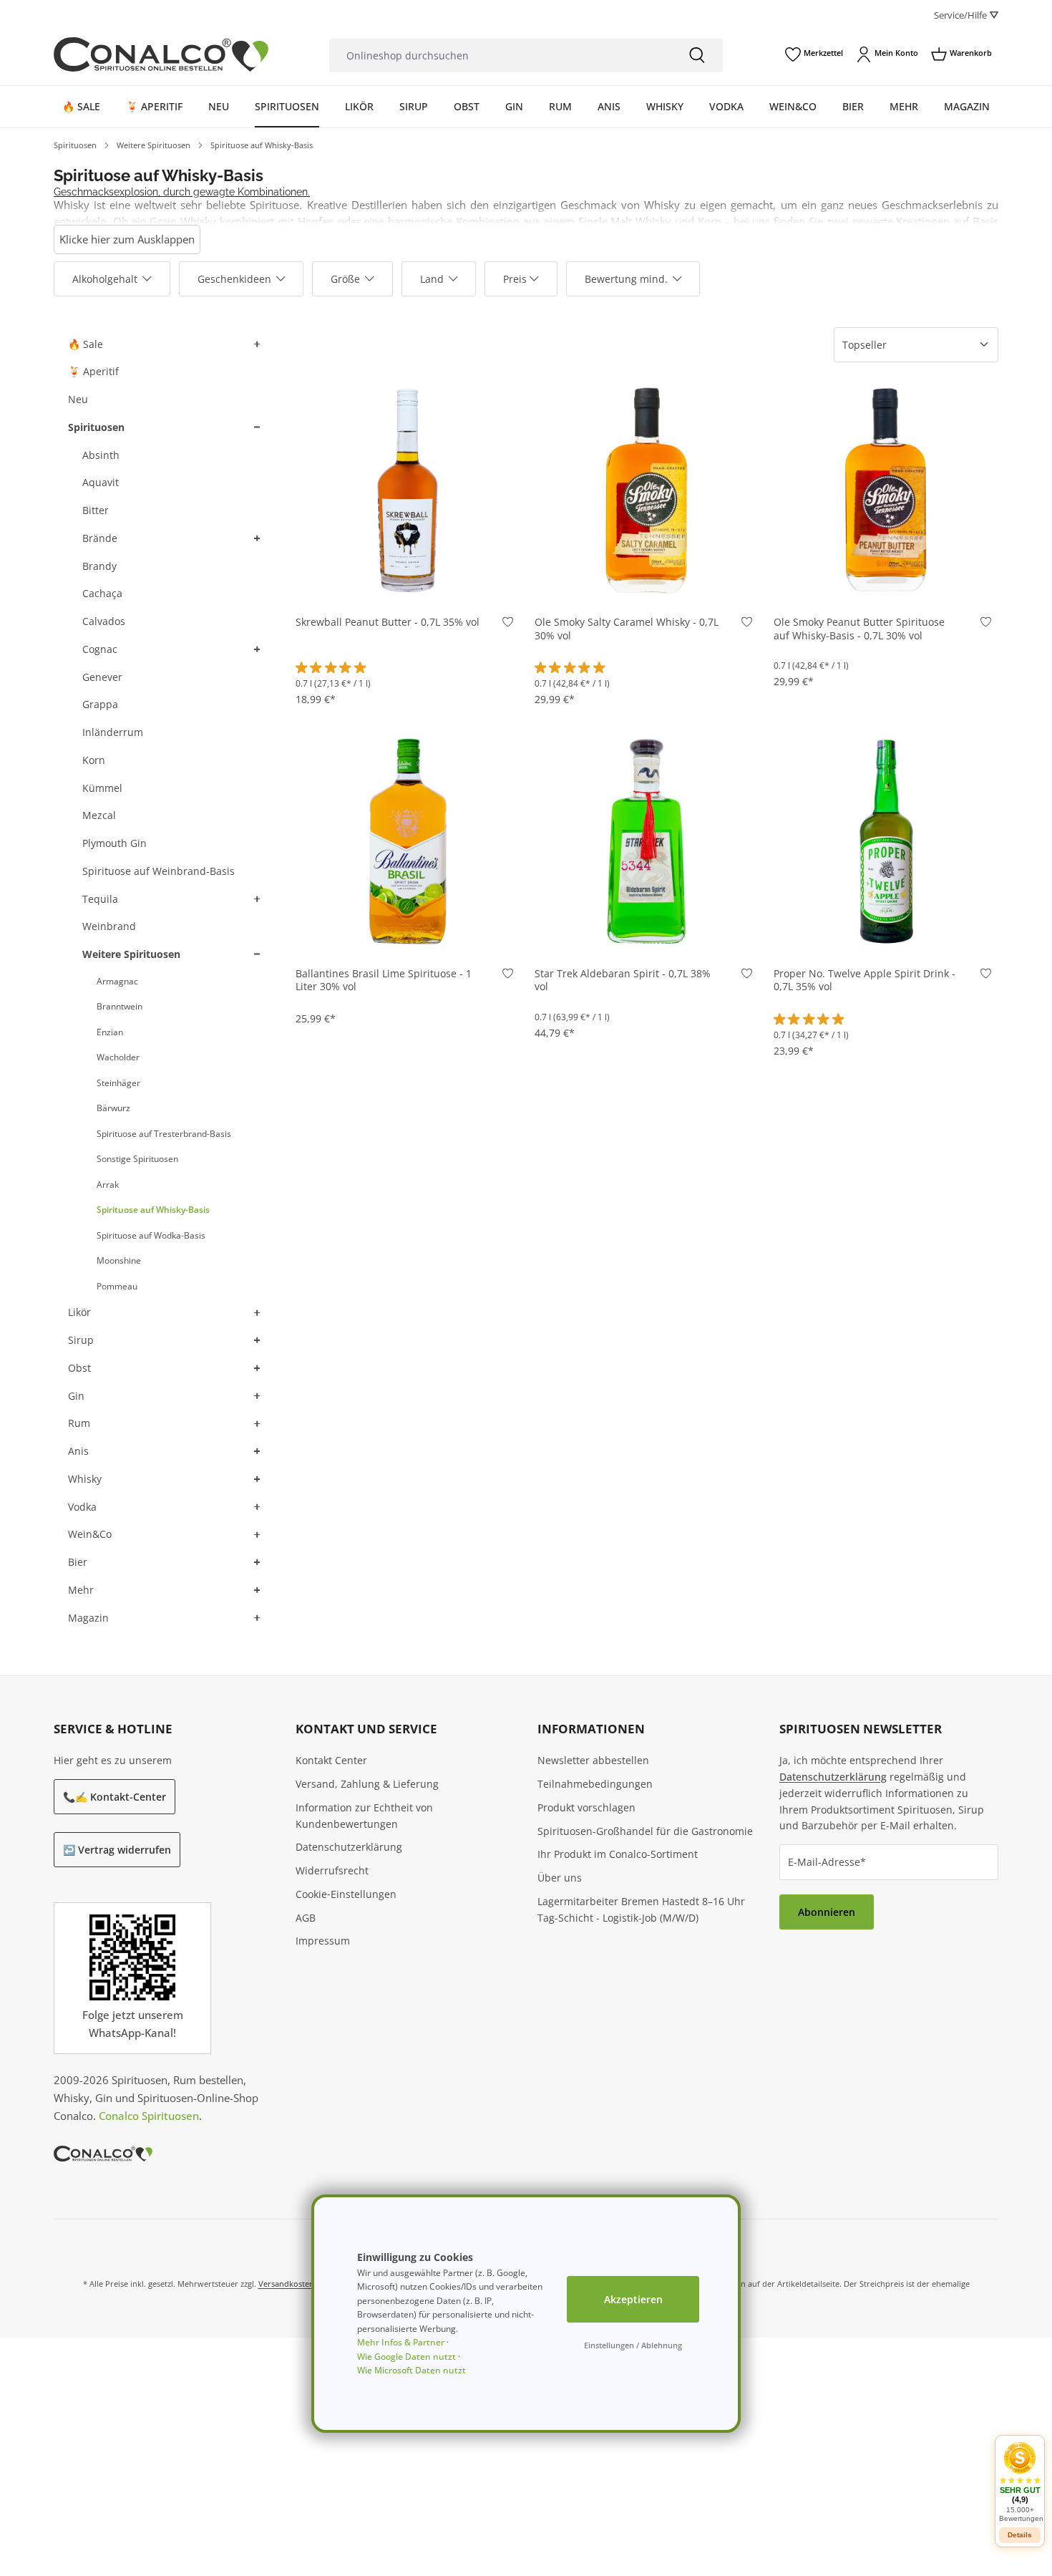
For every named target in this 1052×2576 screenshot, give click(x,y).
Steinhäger (118, 1083)
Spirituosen (96, 427)
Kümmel (102, 788)
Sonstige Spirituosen (137, 1159)
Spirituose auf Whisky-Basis (153, 1210)
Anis (78, 1451)
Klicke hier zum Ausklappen (127, 239)
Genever (102, 677)
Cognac (100, 649)
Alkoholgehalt (105, 279)
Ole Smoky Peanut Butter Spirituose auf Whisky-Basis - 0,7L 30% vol (859, 629)
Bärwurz (113, 1108)
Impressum (323, 1941)
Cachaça (102, 593)
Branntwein (120, 1006)
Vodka (82, 1507)
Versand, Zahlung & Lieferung (367, 1784)
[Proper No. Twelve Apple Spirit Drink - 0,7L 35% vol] (886, 840)
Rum (79, 1423)
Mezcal (99, 815)
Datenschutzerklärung (349, 1847)
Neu (78, 399)
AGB (306, 1918)
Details (1020, 2535)
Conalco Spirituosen (149, 2116)
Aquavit (101, 482)
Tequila (100, 899)
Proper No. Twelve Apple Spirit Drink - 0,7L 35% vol (865, 980)
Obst (79, 1368)
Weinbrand (109, 926)
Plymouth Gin (115, 843)
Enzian (110, 1032)
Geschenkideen (234, 279)
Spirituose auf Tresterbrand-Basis (164, 1134)
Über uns (560, 1878)
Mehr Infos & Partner (401, 2342)
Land (432, 279)
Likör (79, 1312)
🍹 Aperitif (93, 371)
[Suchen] (697, 55)
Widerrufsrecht (332, 1870)
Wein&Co (90, 1534)
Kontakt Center (331, 1760)
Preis (515, 279)
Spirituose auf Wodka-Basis (151, 1235)
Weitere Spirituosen (131, 954)
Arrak (108, 1185)
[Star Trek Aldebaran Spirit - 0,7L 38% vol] (647, 840)
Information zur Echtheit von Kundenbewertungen (364, 1816)
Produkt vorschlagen (586, 1807)
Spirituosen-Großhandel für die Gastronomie (645, 1831)
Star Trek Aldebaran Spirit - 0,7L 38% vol (623, 980)
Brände (100, 538)
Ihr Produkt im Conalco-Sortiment (618, 1854)
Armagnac (117, 981)
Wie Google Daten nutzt (406, 2357)
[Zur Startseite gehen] (161, 54)
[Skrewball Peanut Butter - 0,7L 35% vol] (408, 489)
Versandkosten (286, 2284)
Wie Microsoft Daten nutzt (411, 2370)
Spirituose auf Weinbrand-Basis (159, 871)
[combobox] (500, 55)
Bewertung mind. (626, 279)
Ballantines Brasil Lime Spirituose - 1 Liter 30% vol (384, 980)
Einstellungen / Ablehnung (633, 2345)
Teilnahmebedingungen (595, 1784)
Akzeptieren (633, 2299)
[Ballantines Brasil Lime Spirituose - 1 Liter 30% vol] (408, 840)
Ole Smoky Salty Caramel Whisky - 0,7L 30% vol (627, 629)
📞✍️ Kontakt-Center (115, 1797)
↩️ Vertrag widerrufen (117, 1850)
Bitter (96, 510)
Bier (78, 1562)
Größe (345, 279)
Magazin (88, 1618)
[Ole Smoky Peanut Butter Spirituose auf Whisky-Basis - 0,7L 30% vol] (886, 489)
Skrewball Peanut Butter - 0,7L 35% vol (388, 622)
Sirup (81, 1340)
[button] (255, 345)
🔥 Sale (86, 344)
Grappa (100, 704)
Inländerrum (113, 732)
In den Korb (408, 580)
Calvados (104, 621)
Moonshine (119, 1260)
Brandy (99, 566)
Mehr (81, 1590)
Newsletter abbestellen (593, 1760)
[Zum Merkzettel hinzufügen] (508, 625)
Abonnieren (827, 1912)
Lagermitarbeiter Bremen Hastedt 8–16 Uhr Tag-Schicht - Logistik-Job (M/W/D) (641, 1909)
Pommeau (117, 1286)
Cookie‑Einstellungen (346, 1894)
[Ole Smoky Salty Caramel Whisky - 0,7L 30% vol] (647, 489)
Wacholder (118, 1057)
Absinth (101, 455)
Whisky (85, 1479)
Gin (76, 1396)
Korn (94, 760)
